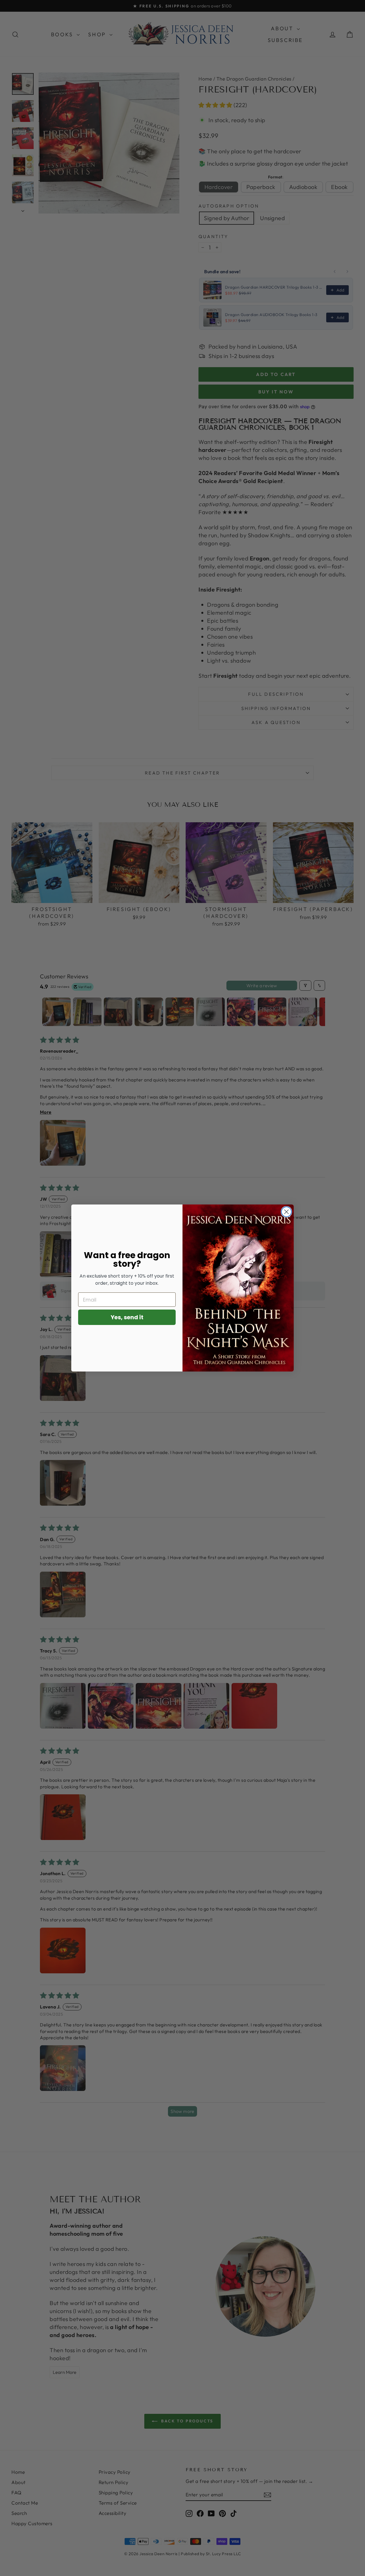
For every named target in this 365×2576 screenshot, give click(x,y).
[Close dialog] (286, 1212)
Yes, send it (127, 1317)
